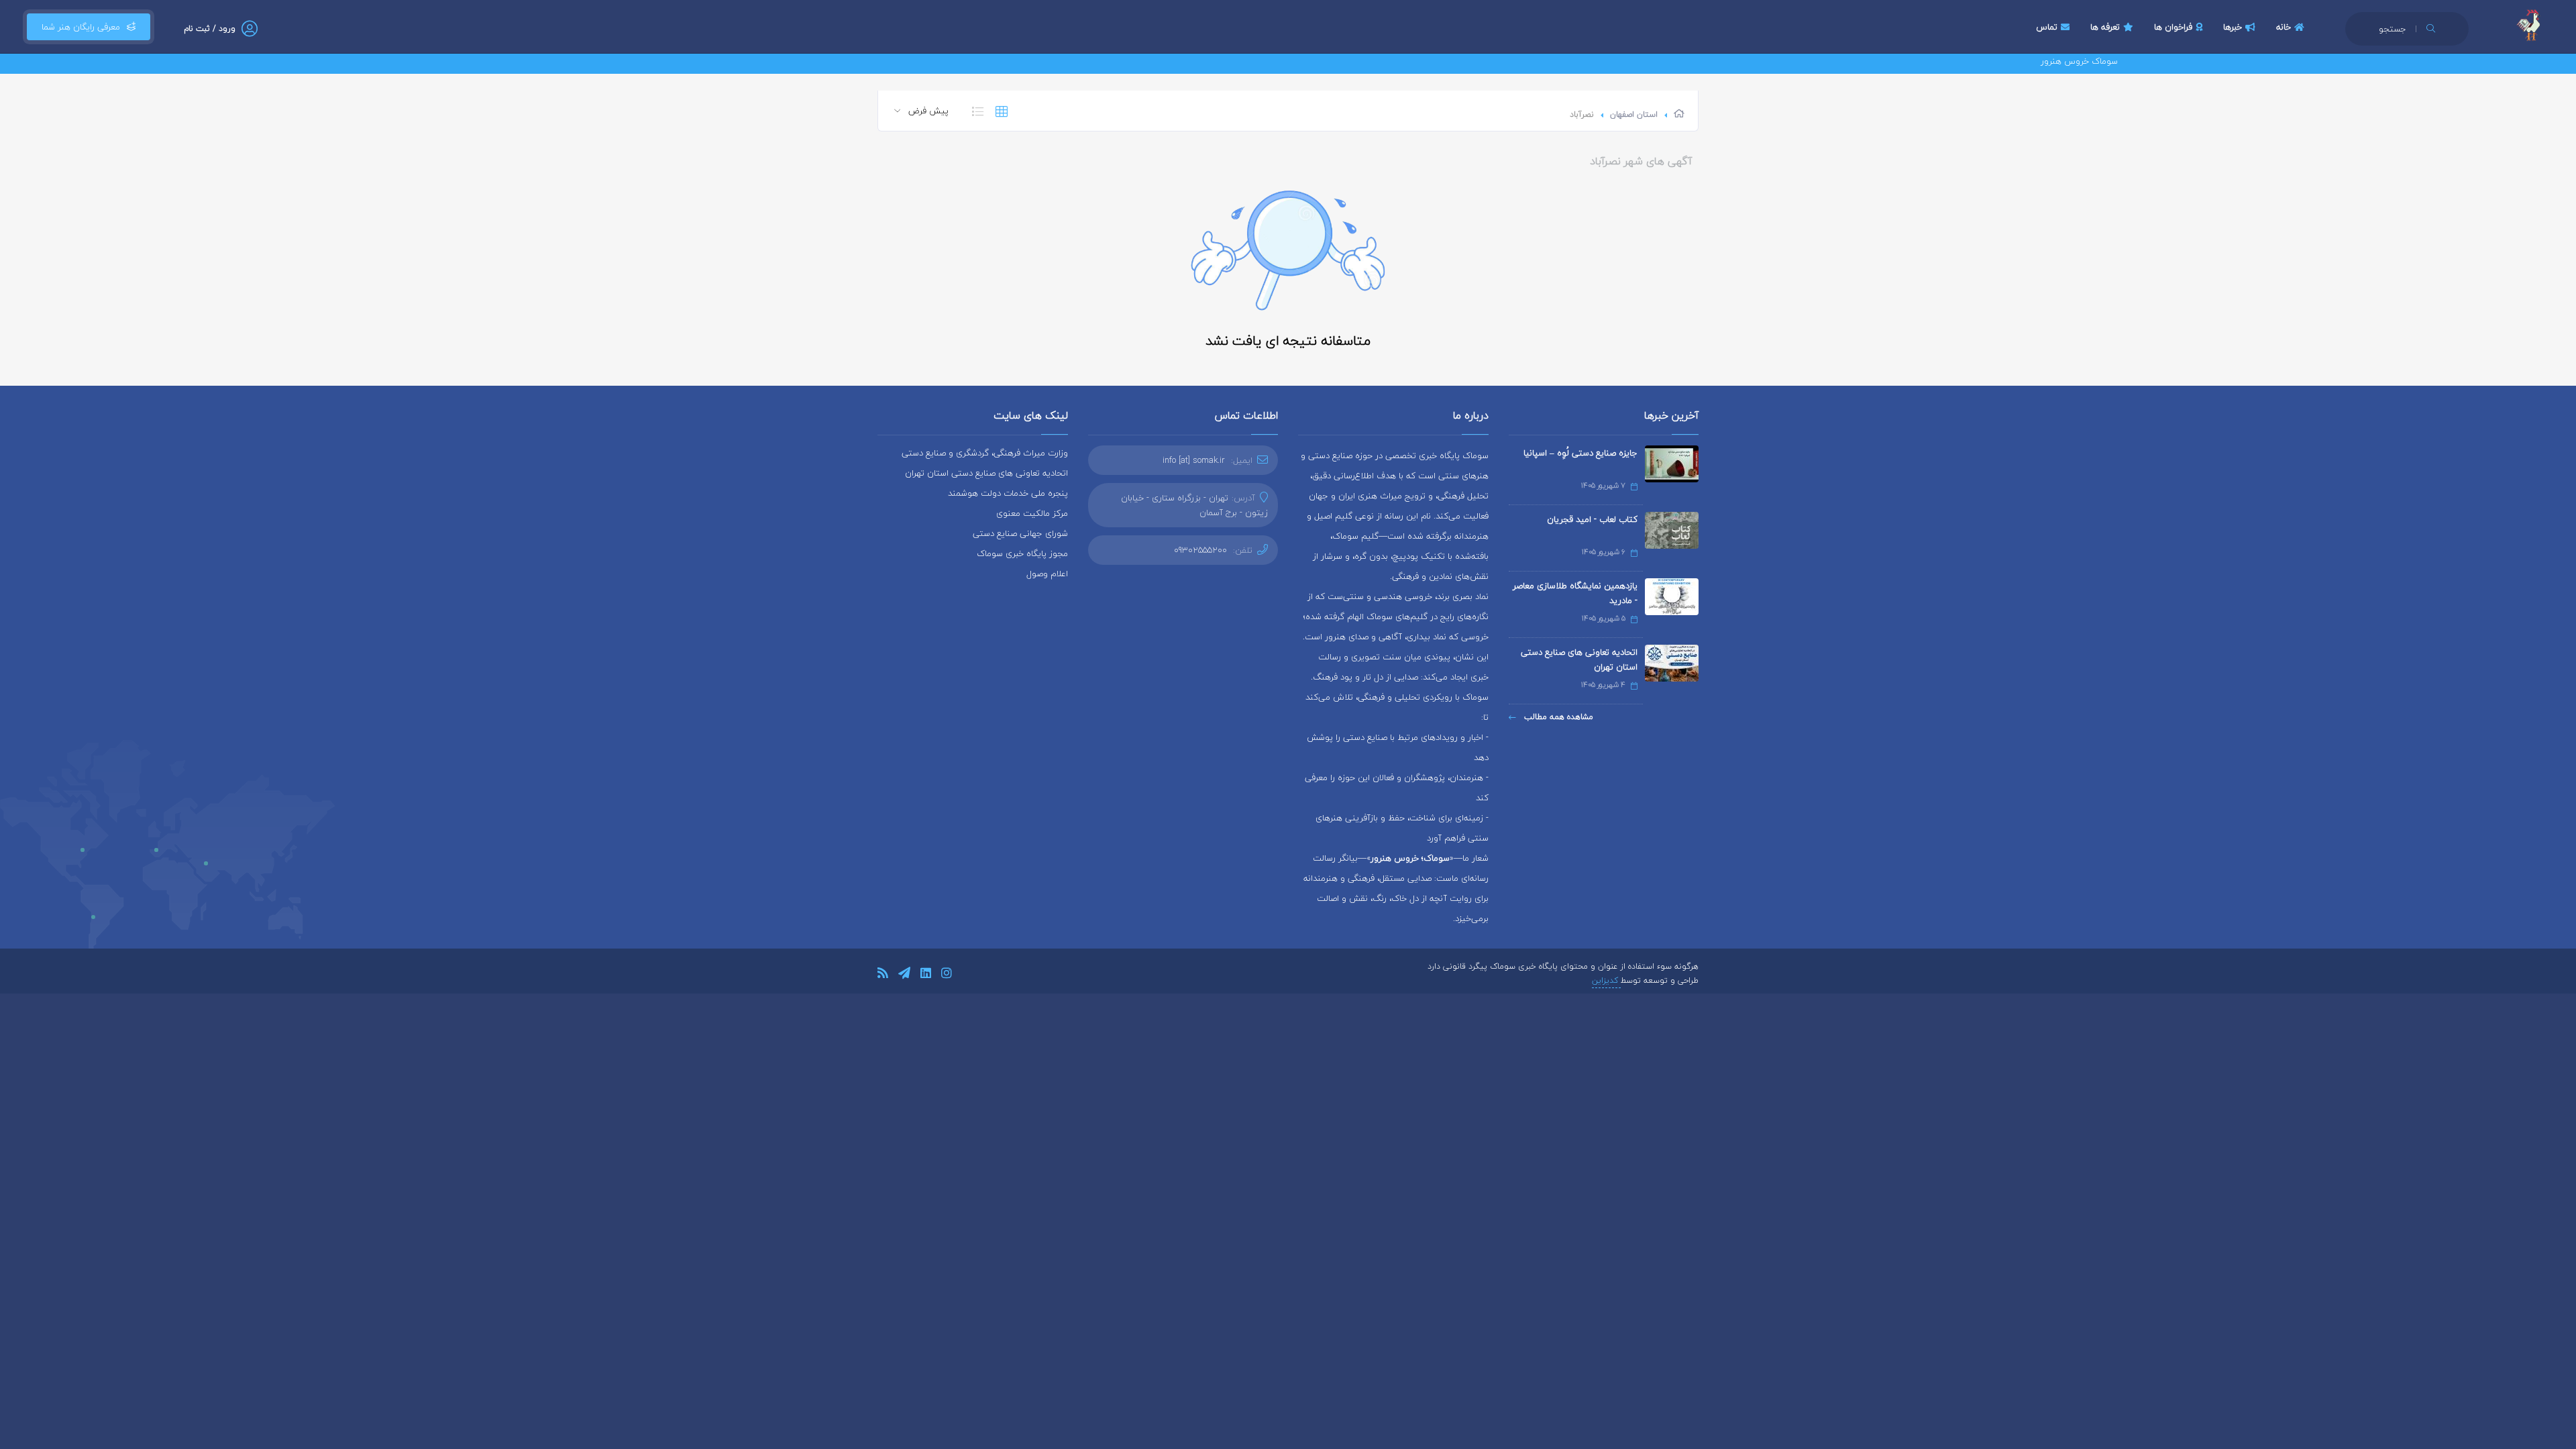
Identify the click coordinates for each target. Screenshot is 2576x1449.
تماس (2047, 27)
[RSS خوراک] (883, 975)
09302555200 (1200, 550)
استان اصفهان (1634, 114)
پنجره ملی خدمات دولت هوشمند (1008, 493)
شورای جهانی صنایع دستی (1020, 533)
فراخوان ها (2173, 27)
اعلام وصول (1047, 574)
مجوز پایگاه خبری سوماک (1022, 553)
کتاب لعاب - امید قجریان (1592, 519)
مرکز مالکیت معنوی (1032, 513)
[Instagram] (947, 975)
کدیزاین (1606, 980)
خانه (2284, 27)
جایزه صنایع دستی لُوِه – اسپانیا (1580, 453)
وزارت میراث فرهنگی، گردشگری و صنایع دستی (985, 453)
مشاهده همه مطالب (1557, 717)
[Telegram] (904, 975)
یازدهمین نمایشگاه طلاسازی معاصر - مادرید (1575, 593)
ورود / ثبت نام (210, 29)
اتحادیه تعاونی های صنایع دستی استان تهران (1579, 659)
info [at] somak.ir (1194, 460)
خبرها (2233, 27)
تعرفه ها (2105, 27)
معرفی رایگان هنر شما (81, 27)
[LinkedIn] (926, 975)
